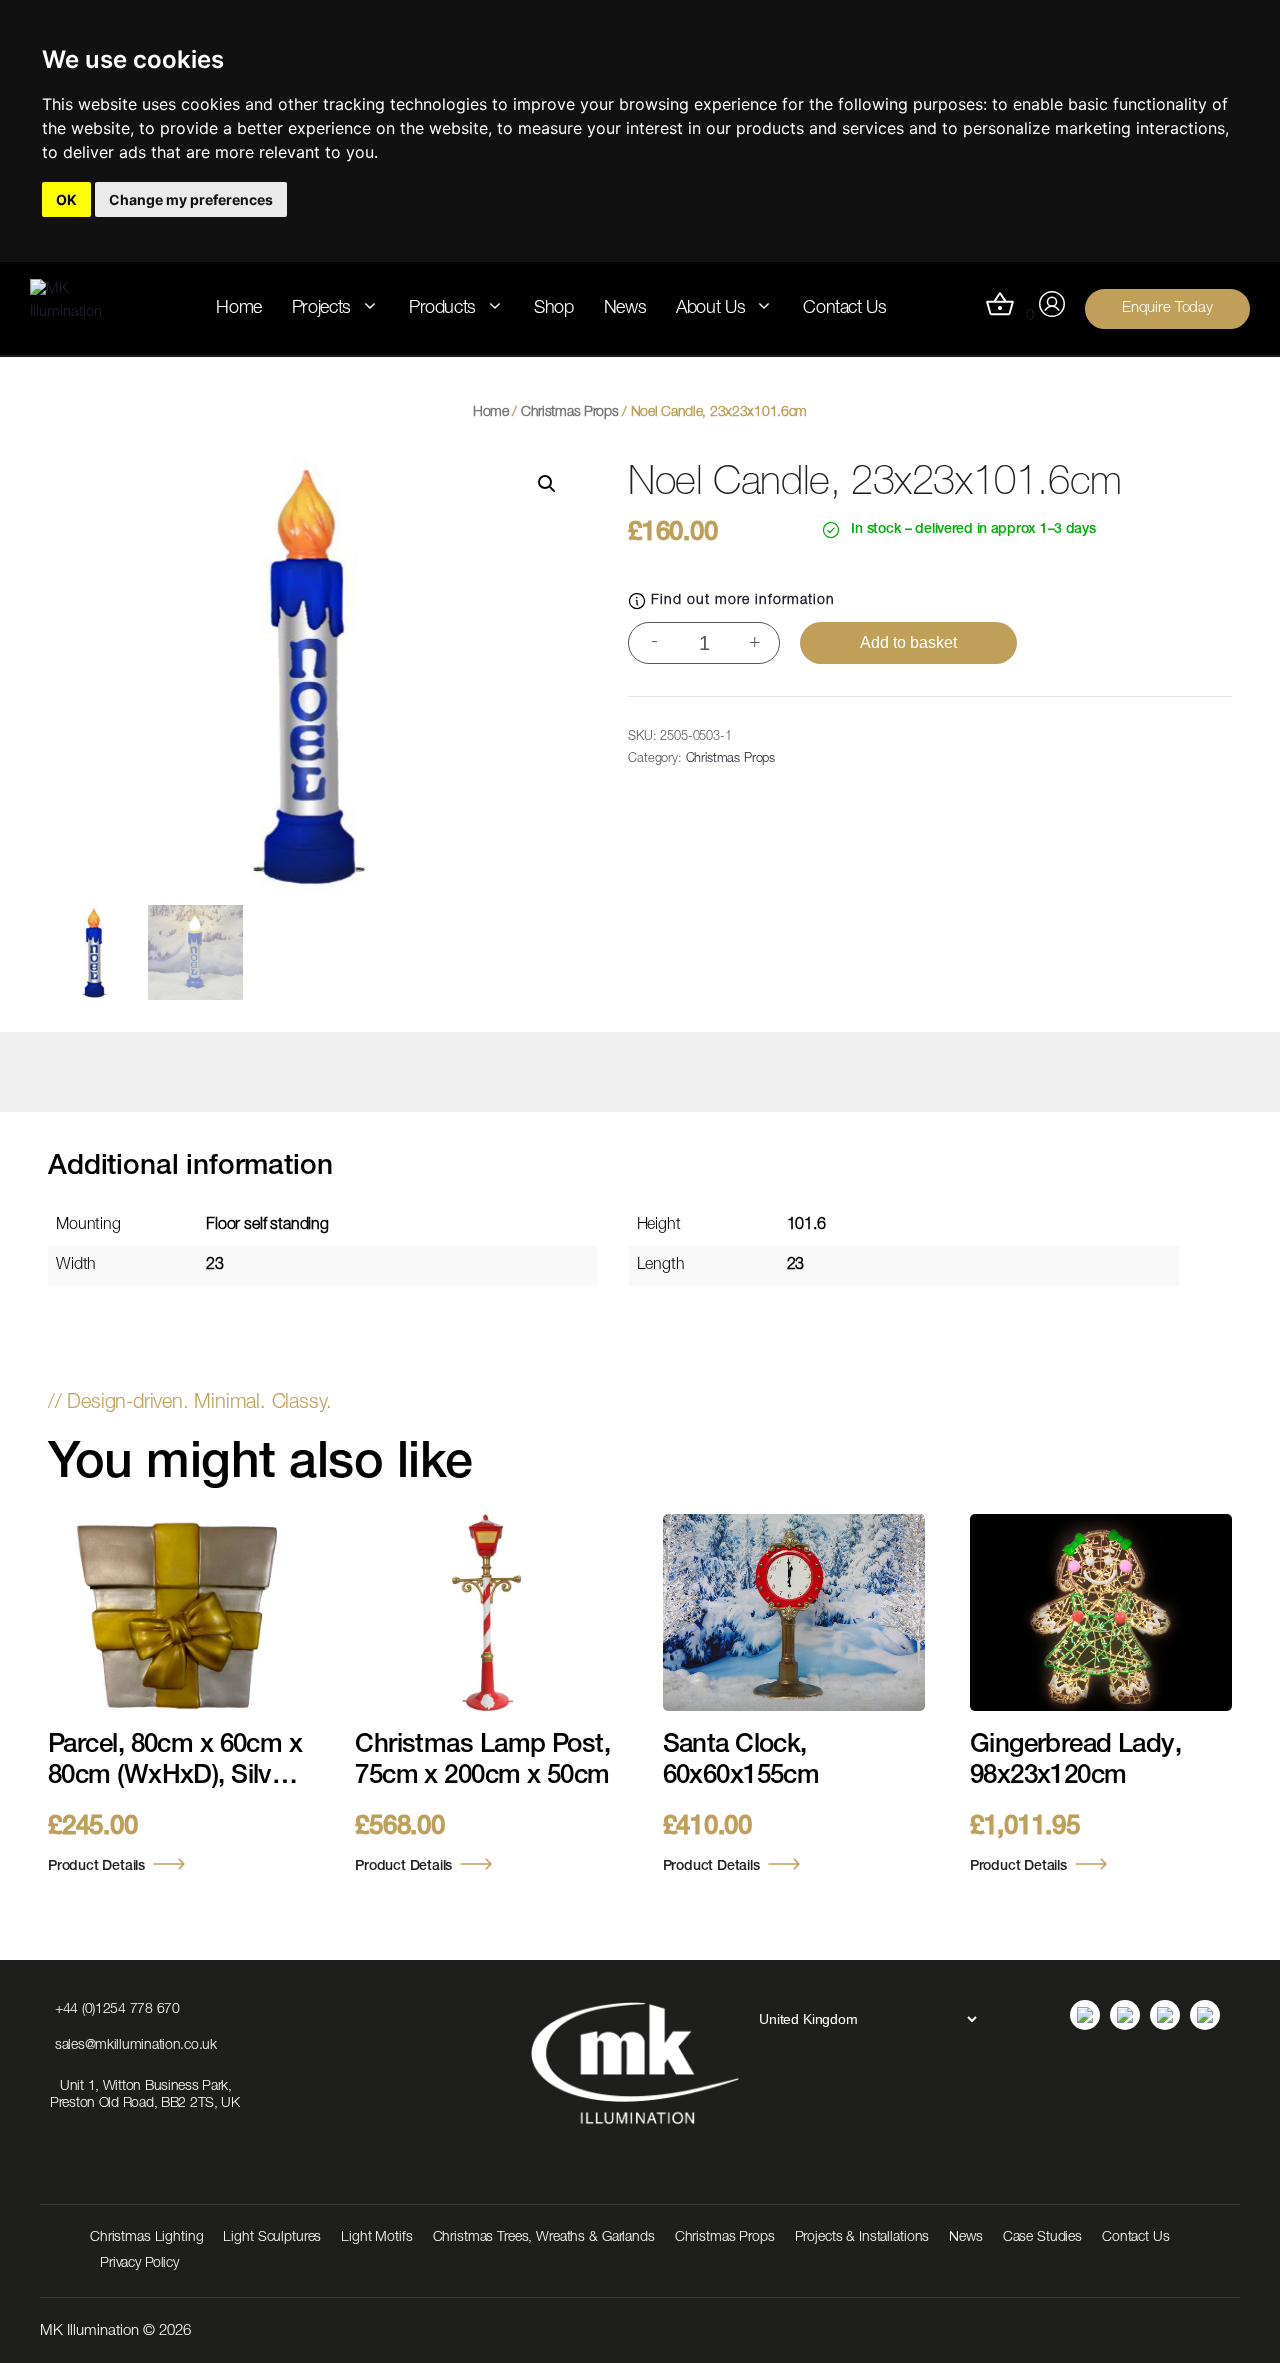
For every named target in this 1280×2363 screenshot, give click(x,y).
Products (442, 309)
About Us (710, 309)
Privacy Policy (139, 2264)
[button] (547, 484)
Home (239, 309)
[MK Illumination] (80, 308)
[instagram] (1125, 2015)
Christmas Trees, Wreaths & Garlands (544, 2238)
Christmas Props (570, 413)
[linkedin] (1085, 2015)
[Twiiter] (1205, 2015)
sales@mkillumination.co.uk (136, 2046)
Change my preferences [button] (191, 199)
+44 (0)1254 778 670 (117, 2010)
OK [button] (66, 199)
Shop (554, 309)
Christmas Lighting (146, 2238)
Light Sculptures (272, 2238)
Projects (321, 309)
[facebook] (1165, 2015)
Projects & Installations (862, 2238)
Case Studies (1042, 2238)
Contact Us (844, 309)
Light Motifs (376, 2238)
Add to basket (908, 642)
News (625, 309)
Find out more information (743, 601)
